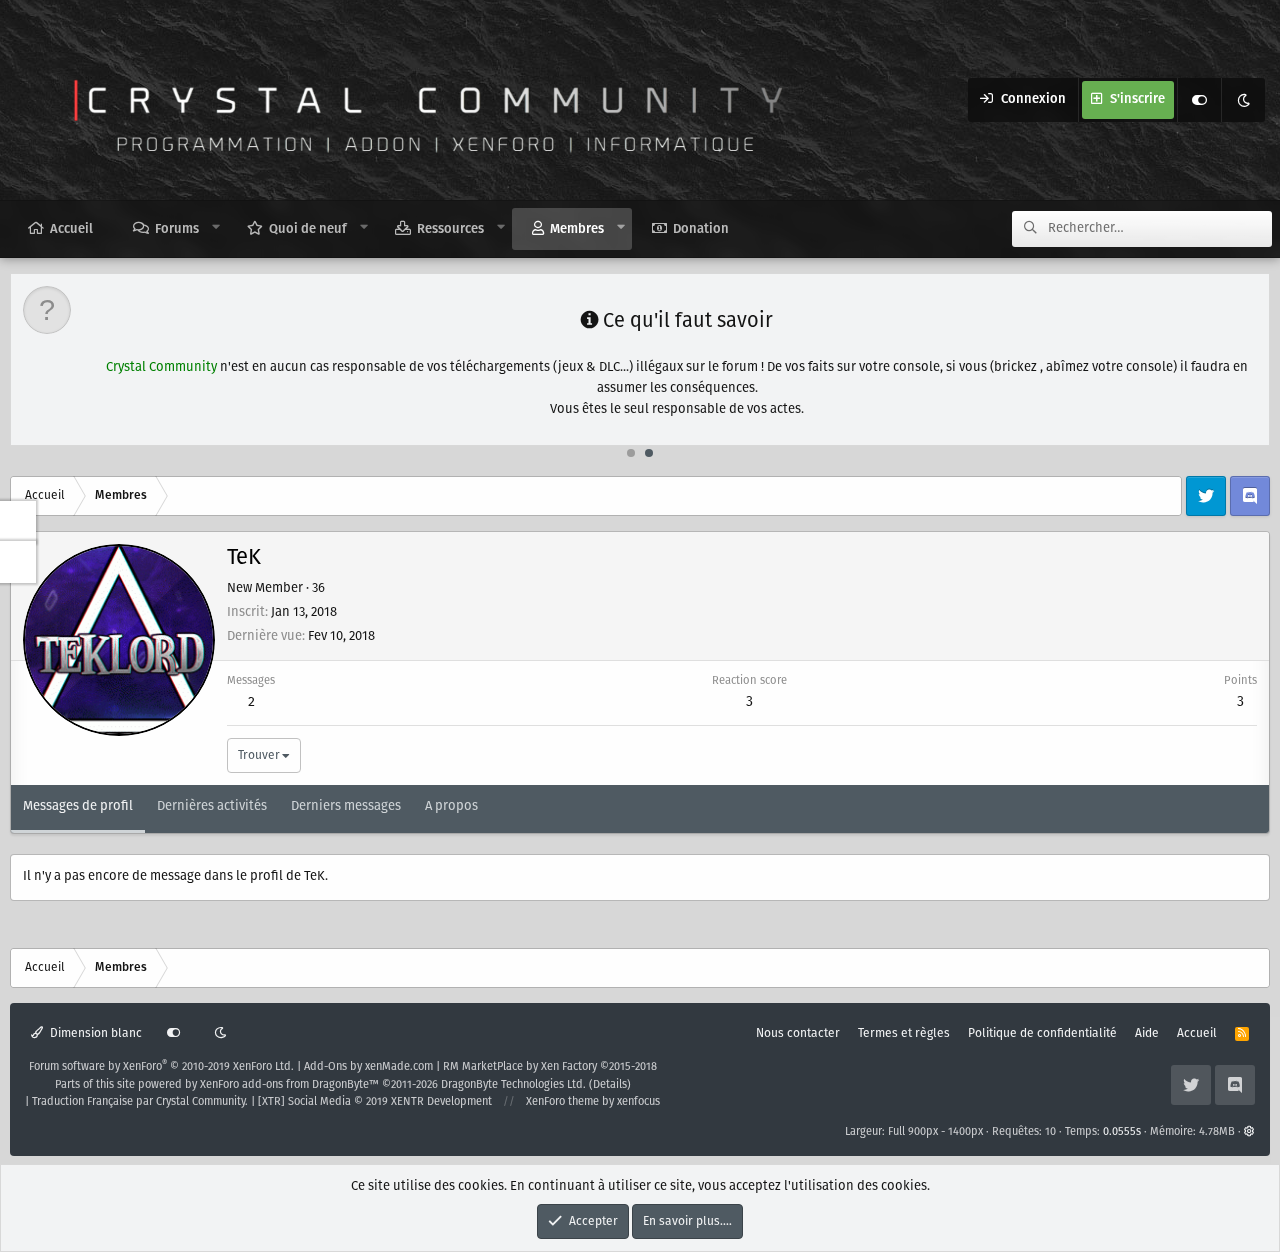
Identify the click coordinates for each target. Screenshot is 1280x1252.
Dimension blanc (94, 1033)
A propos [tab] (451, 806)
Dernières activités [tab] (212, 806)
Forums (177, 229)
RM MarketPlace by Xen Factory (550, 1067)
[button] (216, 228)
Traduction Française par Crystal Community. (140, 1102)
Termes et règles (904, 1033)
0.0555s (1122, 1132)
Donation (701, 229)
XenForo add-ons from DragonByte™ (289, 1085)
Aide (1147, 1033)
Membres (577, 229)
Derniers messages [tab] (346, 806)
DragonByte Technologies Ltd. (513, 1085)
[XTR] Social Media (375, 1102)
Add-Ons (325, 1067)
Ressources (450, 229)
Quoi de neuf (308, 229)
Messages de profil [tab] (78, 806)
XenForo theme (562, 1102)
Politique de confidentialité (1042, 1033)
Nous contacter (798, 1033)
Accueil (71, 229)
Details (610, 1085)
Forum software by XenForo (161, 1067)
